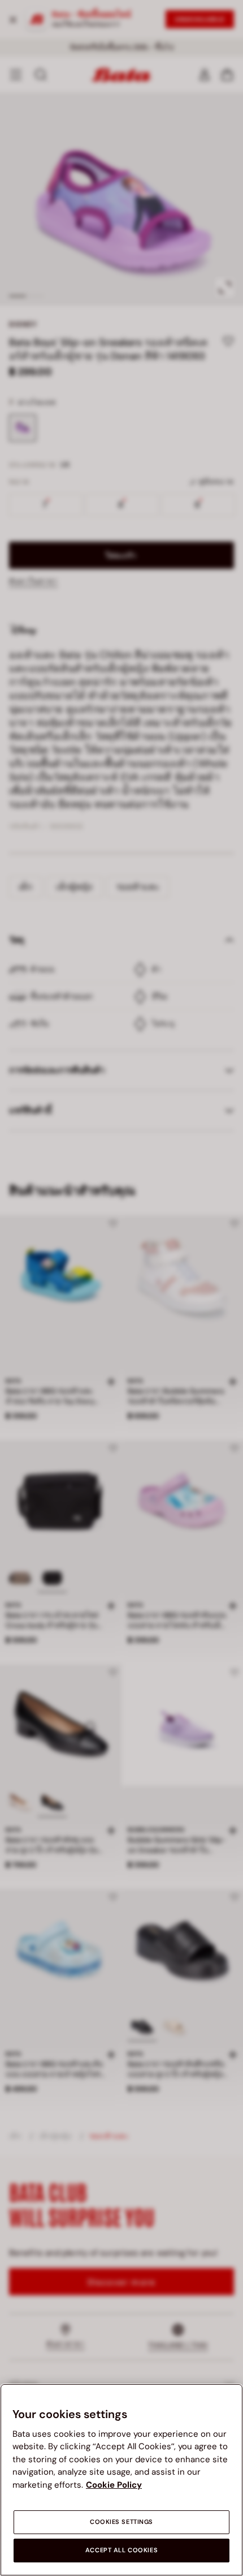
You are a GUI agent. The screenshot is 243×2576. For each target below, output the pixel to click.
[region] (121, 2480)
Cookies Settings (121, 2522)
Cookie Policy (114, 2485)
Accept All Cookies (121, 2550)
